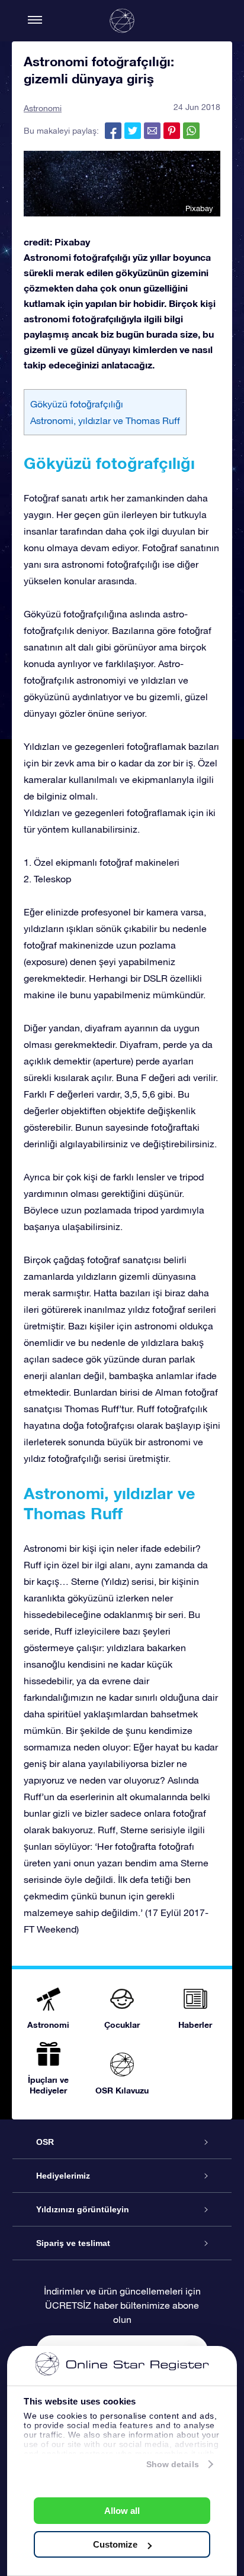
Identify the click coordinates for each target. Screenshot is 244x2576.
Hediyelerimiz (63, 2176)
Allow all (122, 2511)
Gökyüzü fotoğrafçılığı (77, 404)
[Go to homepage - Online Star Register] (122, 21)
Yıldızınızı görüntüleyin (83, 2209)
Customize (115, 2544)
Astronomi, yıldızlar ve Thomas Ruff (105, 420)
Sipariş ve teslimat (73, 2243)
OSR (45, 2142)
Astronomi (43, 108)
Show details (173, 2464)
